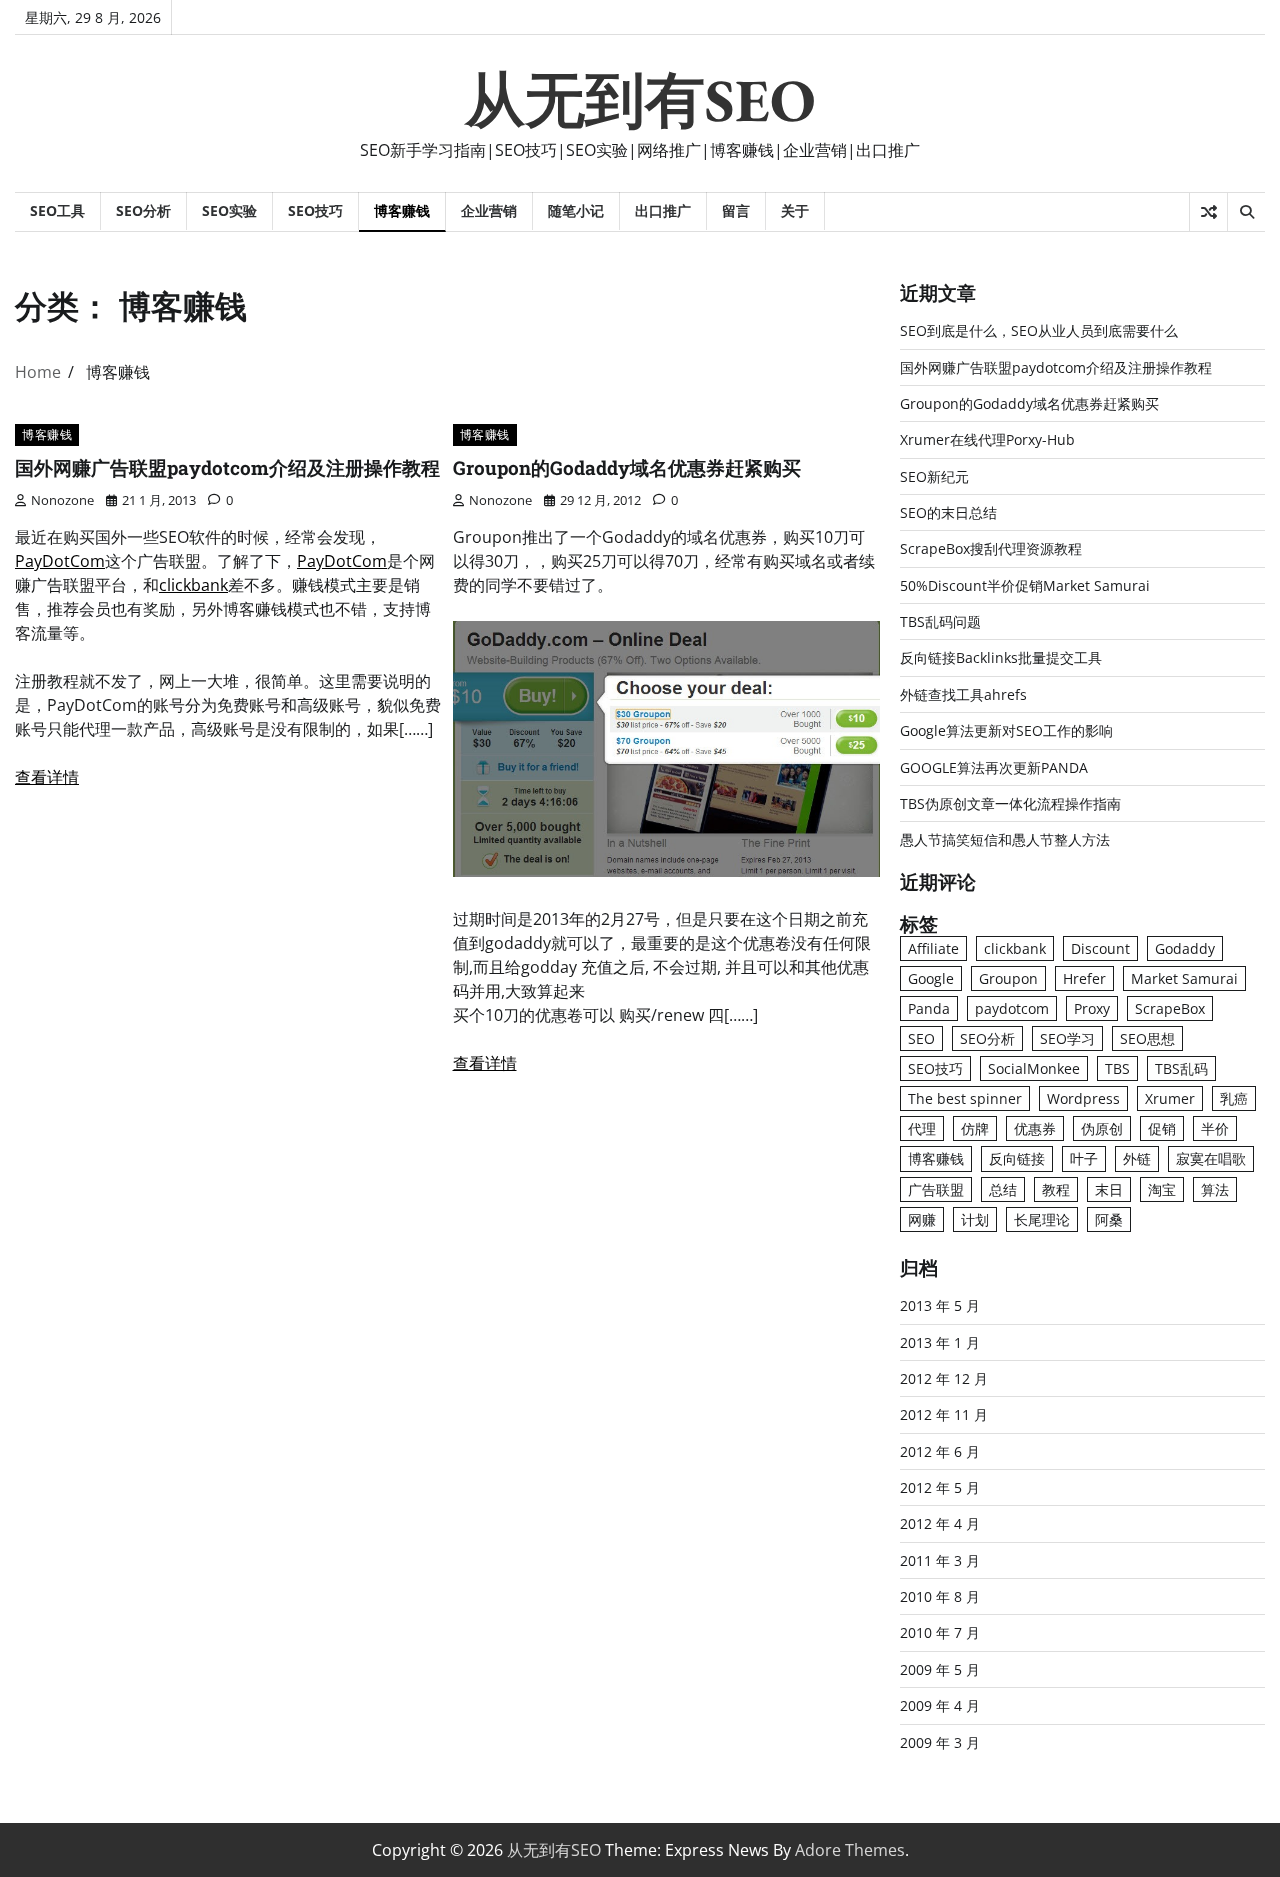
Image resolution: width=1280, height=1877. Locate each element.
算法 (1215, 1189)
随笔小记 (576, 210)
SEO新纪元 (934, 476)
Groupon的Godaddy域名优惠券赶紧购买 (627, 467)
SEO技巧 (315, 210)
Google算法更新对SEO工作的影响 (1006, 730)
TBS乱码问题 (940, 621)
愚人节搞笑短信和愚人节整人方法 (1005, 839)
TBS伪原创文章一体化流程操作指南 (1010, 803)
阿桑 (1109, 1219)
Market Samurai (1184, 978)
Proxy (1092, 1008)
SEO (921, 1038)
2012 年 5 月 (940, 1487)
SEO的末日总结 (948, 512)
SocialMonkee (1034, 1068)
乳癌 (1234, 1098)
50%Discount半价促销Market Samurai (1025, 585)
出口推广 (663, 210)
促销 (1162, 1128)
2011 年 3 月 (940, 1560)
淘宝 (1162, 1189)
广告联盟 (936, 1189)
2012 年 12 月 (944, 1378)
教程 (1056, 1189)
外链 (1137, 1158)
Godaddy (1185, 948)
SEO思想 (1147, 1038)
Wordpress (1083, 1098)
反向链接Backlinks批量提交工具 (1001, 657)
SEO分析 (143, 210)
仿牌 (975, 1128)
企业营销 (489, 210)
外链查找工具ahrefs (963, 694)
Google (931, 978)
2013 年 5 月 (940, 1305)
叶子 (1084, 1158)
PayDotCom (60, 561)
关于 (795, 210)
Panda (929, 1008)
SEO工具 (57, 210)
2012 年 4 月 (940, 1523)
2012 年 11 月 (944, 1414)
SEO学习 (1067, 1038)
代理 (922, 1128)
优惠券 (1035, 1128)
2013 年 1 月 (940, 1342)
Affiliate (933, 948)
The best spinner (965, 1098)
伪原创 (1102, 1128)
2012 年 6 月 (940, 1451)
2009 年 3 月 (940, 1742)
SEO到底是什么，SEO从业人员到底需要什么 (1039, 330)
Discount (1100, 948)
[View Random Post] (1208, 212)
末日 (1109, 1189)
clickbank (193, 585)
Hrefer (1084, 978)
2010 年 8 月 (940, 1596)
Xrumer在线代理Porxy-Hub (987, 439)
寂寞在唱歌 (1211, 1158)
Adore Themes (850, 1850)
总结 (1003, 1189)
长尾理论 (1042, 1219)
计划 (975, 1219)
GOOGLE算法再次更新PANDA (994, 767)
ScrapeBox (1170, 1008)
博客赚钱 (402, 210)
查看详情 (47, 777)
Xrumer (1170, 1098)
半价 (1215, 1128)
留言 (736, 210)
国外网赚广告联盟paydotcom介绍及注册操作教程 (227, 467)
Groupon (1008, 978)
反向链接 (1017, 1158)
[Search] (1246, 212)
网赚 (922, 1219)
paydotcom (1012, 1008)
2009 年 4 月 (940, 1705)
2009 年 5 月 (940, 1669)
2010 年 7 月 (940, 1632)
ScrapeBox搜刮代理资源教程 (991, 548)
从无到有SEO (640, 100)
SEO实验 (229, 210)
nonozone (62, 500)
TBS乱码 (1181, 1068)
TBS (1117, 1068)
